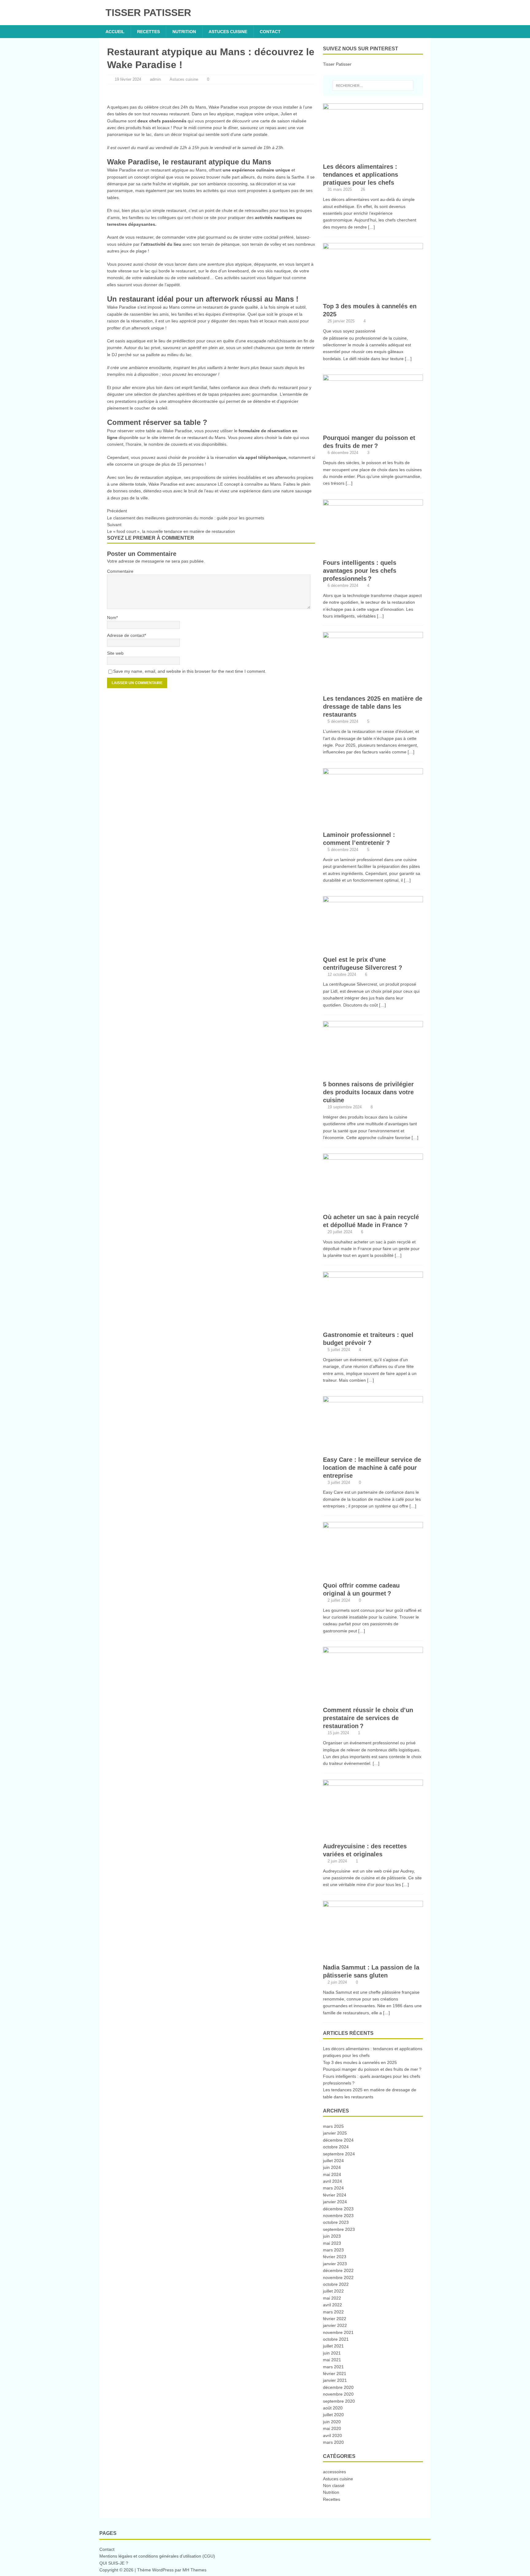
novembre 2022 (338, 2278)
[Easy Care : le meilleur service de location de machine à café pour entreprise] (373, 1449)
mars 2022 (333, 2312)
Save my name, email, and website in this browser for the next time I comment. (190, 671)
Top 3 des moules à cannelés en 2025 (360, 2062)
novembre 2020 (338, 2394)
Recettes (148, 32)
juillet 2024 (333, 2161)
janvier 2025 (335, 2133)
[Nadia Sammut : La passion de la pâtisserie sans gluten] (373, 1957)
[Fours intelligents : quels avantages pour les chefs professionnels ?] (373, 552)
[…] (371, 227)
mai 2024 (332, 2174)
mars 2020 (333, 2442)
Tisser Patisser (337, 64)
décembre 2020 (338, 2387)
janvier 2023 (335, 2264)
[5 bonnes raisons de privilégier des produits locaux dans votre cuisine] (373, 1074)
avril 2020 (332, 2435)
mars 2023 (333, 2250)
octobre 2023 (336, 2222)
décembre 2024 (338, 2140)
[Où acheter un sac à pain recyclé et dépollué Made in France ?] (373, 1206)
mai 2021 (332, 2360)
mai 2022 (332, 2298)
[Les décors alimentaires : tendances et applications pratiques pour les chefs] (373, 156)
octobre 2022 (336, 2284)
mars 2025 (333, 2126)
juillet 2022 (333, 2291)
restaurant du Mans (206, 437)
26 (363, 189)
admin (155, 79)
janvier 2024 (335, 2202)
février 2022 (335, 2319)
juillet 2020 (333, 2415)
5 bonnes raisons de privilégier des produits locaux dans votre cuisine (368, 1092)
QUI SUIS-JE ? (114, 2563)
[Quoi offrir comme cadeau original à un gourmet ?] (373, 1575)
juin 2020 (332, 2422)
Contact (270, 32)
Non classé (334, 2486)
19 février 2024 (128, 79)
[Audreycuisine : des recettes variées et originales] (373, 1835)
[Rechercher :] (373, 86)
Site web (115, 653)
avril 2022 (332, 2305)
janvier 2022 (335, 2325)
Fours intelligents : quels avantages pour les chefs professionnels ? (360, 571)
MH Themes (194, 2570)
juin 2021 (332, 2353)
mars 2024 (333, 2188)
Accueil (115, 32)
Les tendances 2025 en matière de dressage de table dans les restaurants (373, 707)
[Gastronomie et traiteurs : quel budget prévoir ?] (373, 1324)
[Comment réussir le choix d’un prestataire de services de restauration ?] (373, 1700)
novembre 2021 (338, 2332)
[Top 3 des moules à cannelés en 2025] (373, 296)
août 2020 (333, 2408)
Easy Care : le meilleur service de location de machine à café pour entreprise (372, 1468)
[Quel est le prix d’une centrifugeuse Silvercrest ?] (373, 949)
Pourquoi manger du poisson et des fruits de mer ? (372, 2069)
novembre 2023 (338, 2216)
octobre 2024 (336, 2147)
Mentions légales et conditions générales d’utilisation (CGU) (157, 2556)
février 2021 (335, 2374)
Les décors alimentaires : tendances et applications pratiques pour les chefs (361, 175)
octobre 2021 (336, 2339)
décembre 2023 (338, 2209)
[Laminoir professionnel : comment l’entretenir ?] (373, 824)
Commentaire (120, 571)
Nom (112, 618)
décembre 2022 (338, 2270)
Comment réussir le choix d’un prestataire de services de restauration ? (368, 1718)
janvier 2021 (335, 2380)
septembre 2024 (339, 2154)
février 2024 (335, 2195)
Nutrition (184, 32)
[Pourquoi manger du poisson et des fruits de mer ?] (373, 427)
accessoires (334, 2472)
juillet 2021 (333, 2346)
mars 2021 (333, 2367)
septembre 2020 (339, 2401)
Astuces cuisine (228, 32)
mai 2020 (332, 2428)
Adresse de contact (126, 635)
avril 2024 (332, 2181)
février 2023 (335, 2257)
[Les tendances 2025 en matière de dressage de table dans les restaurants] (373, 688)
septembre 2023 (339, 2229)
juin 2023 (332, 2236)
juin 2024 (332, 2167)
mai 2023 (332, 2243)
